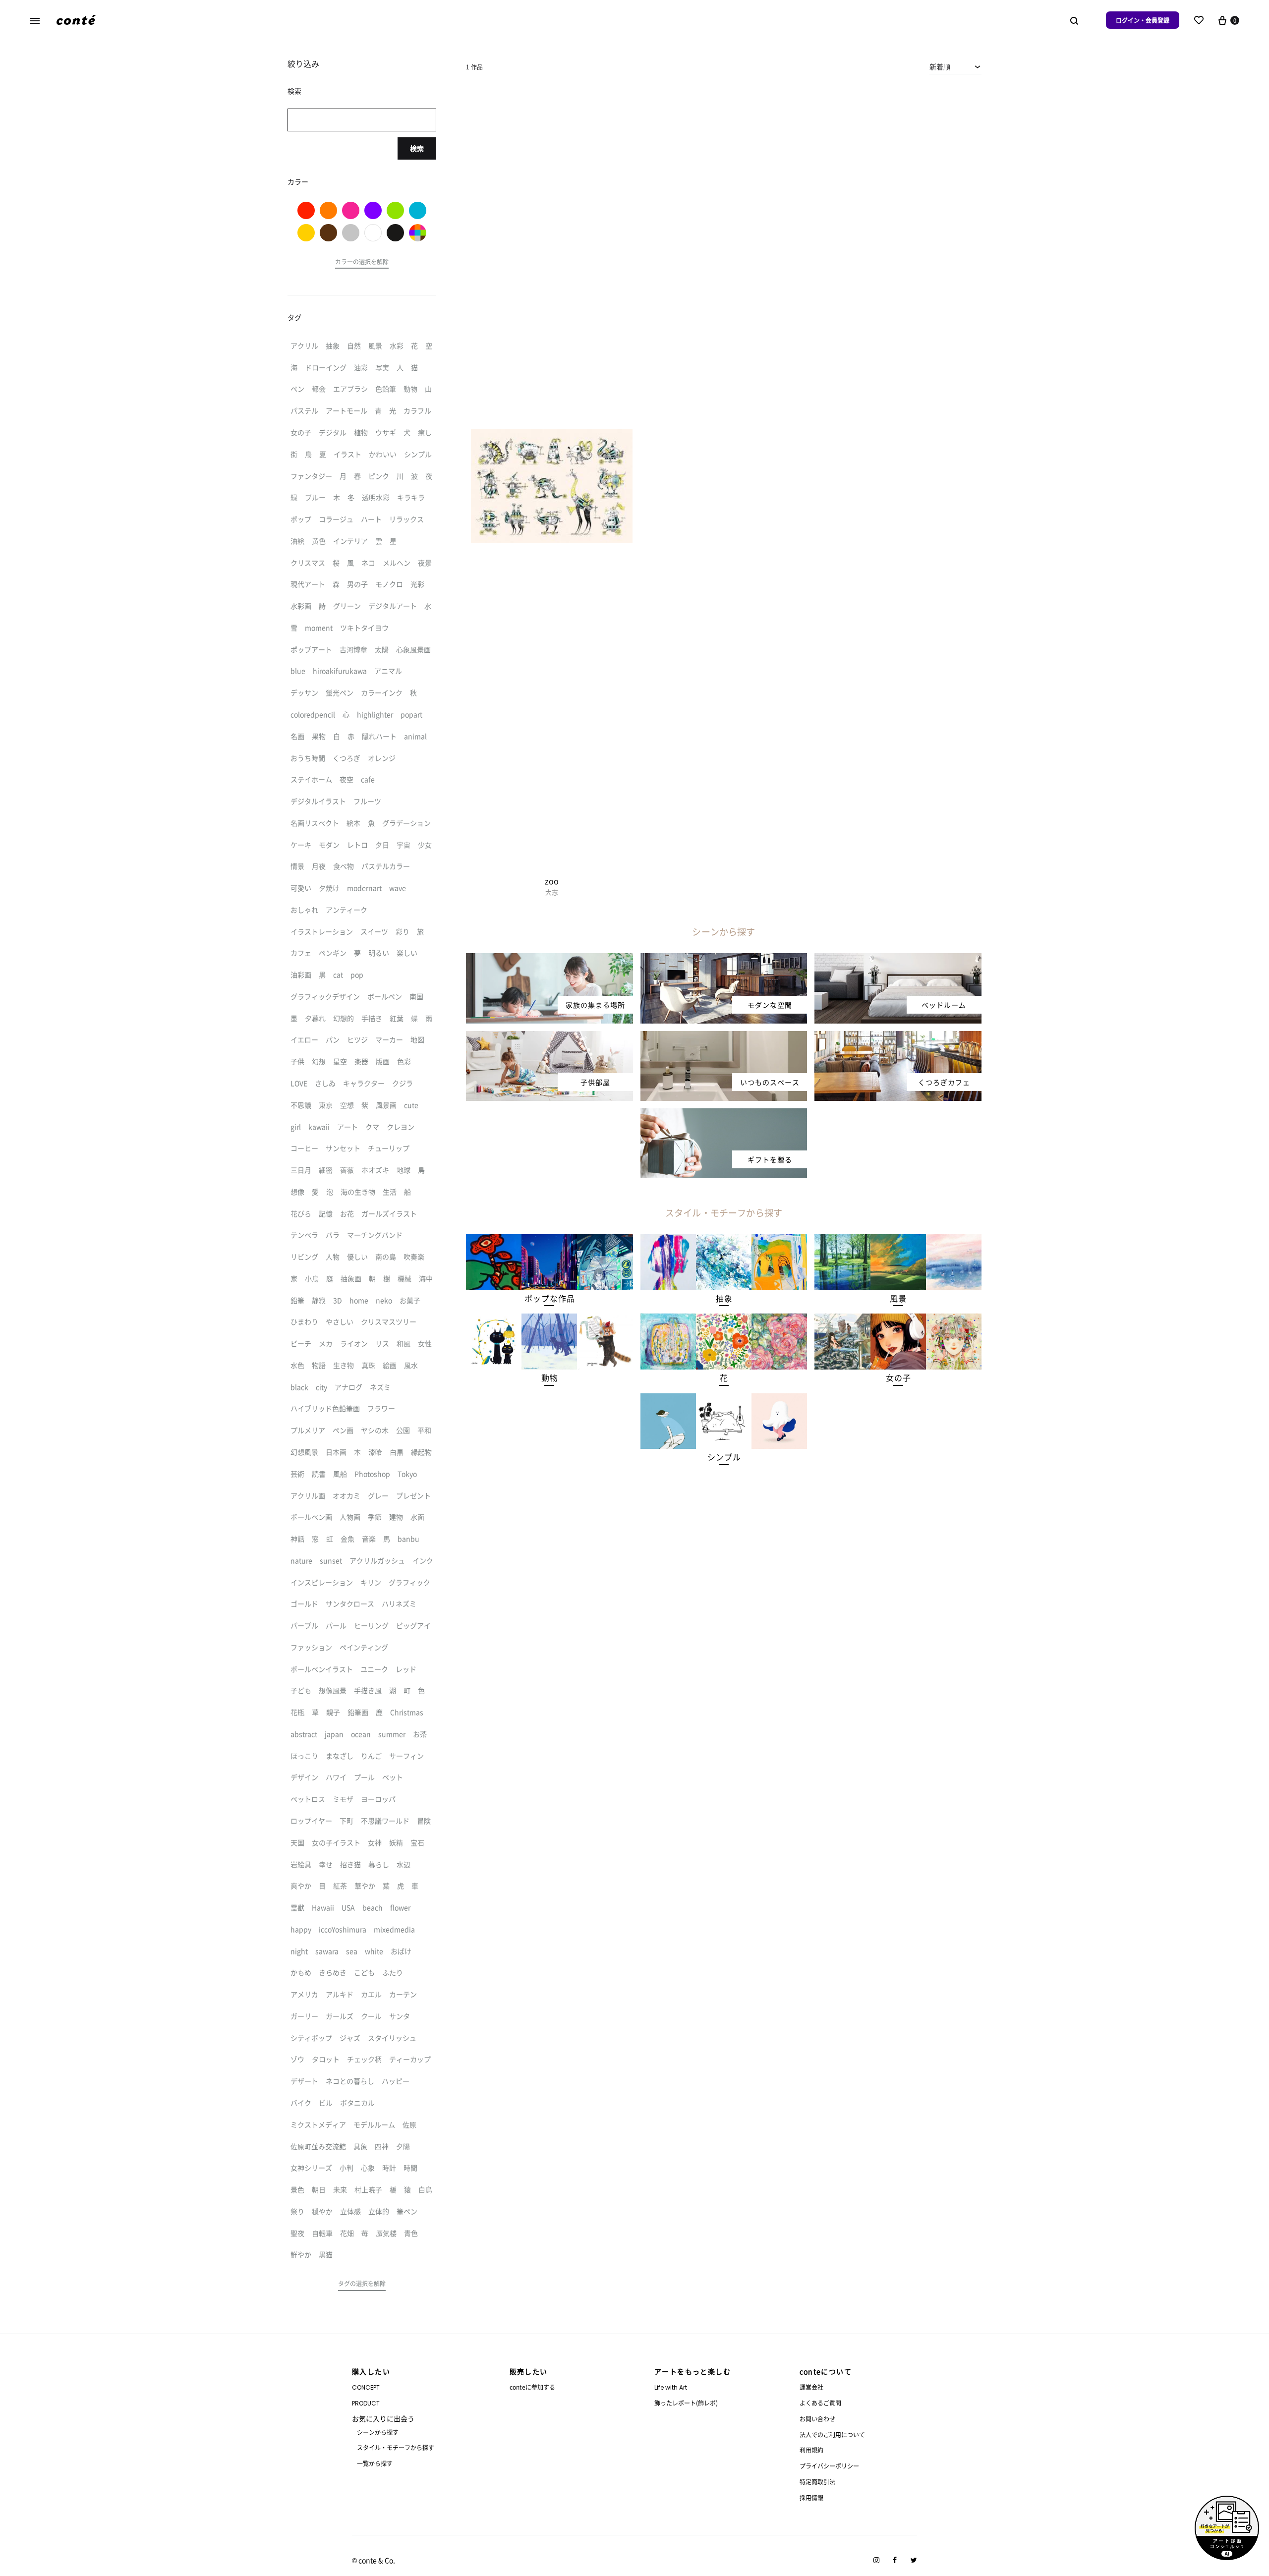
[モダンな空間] (724, 959)
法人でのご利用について (832, 2434)
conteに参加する (532, 2387)
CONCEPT (366, 2387)
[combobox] (955, 66)
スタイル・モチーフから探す (396, 2447)
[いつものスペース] (724, 1037)
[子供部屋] (549, 1037)
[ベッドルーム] (898, 959)
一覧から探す (375, 2463)
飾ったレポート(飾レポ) (686, 2403)
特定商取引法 (817, 2482)
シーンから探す (378, 2432)
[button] (549, 1298)
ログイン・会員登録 (1143, 20)
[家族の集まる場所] (549, 959)
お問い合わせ (817, 2419)
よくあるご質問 (820, 2403)
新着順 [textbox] (940, 66)
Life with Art (671, 2387)
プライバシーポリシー (829, 2466)
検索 (417, 148)
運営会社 (811, 2387)
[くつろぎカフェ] (898, 1037)
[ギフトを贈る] (724, 1114)
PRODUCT (366, 2403)
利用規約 (811, 2450)
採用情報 (811, 2497)
